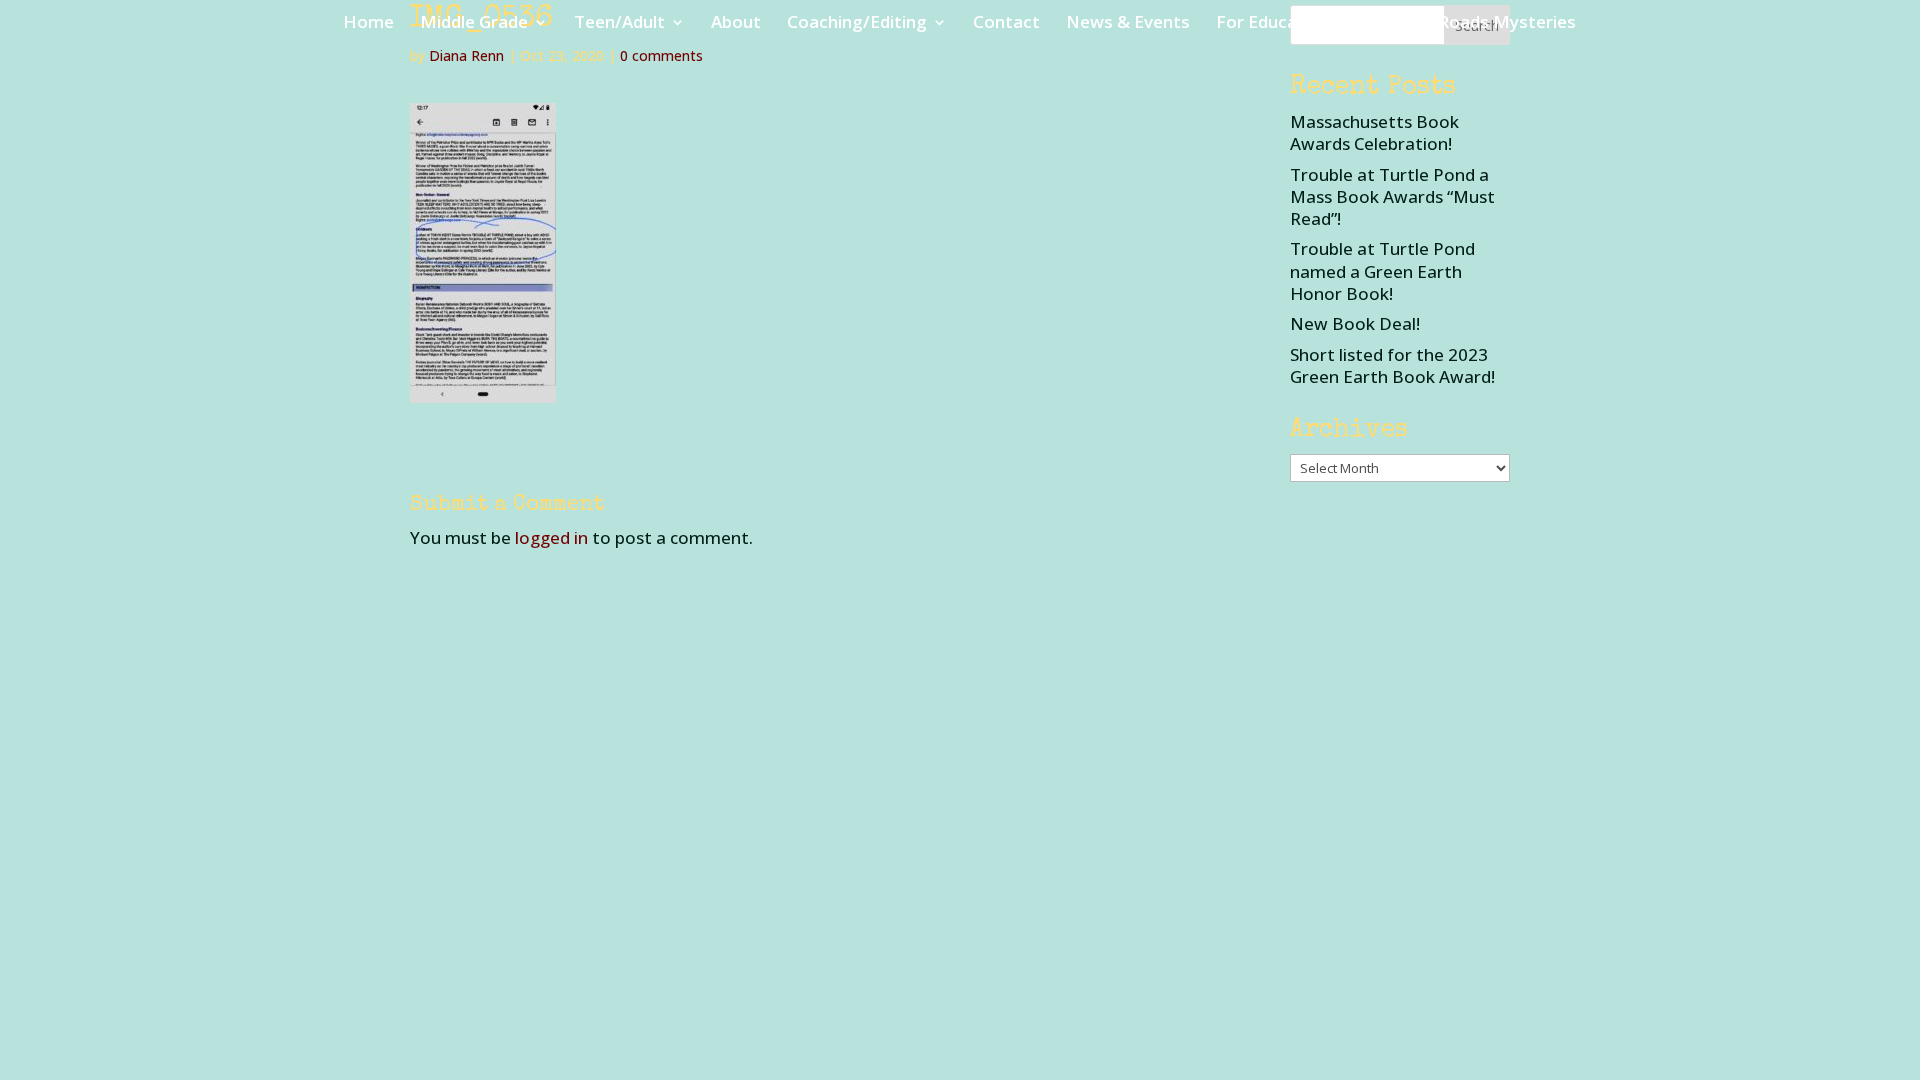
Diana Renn (466, 55)
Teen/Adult (619, 24)
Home (368, 24)
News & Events (1128, 24)
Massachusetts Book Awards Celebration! (1374, 132)
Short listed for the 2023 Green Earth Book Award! (1392, 365)
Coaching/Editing (857, 24)
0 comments (661, 55)
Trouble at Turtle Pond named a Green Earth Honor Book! (1382, 270)
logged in (551, 537)
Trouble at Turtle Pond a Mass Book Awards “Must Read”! (1392, 196)
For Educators (1274, 24)
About (736, 24)
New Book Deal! (1355, 323)
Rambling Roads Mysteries (1467, 24)
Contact (1006, 24)
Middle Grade (474, 24)
